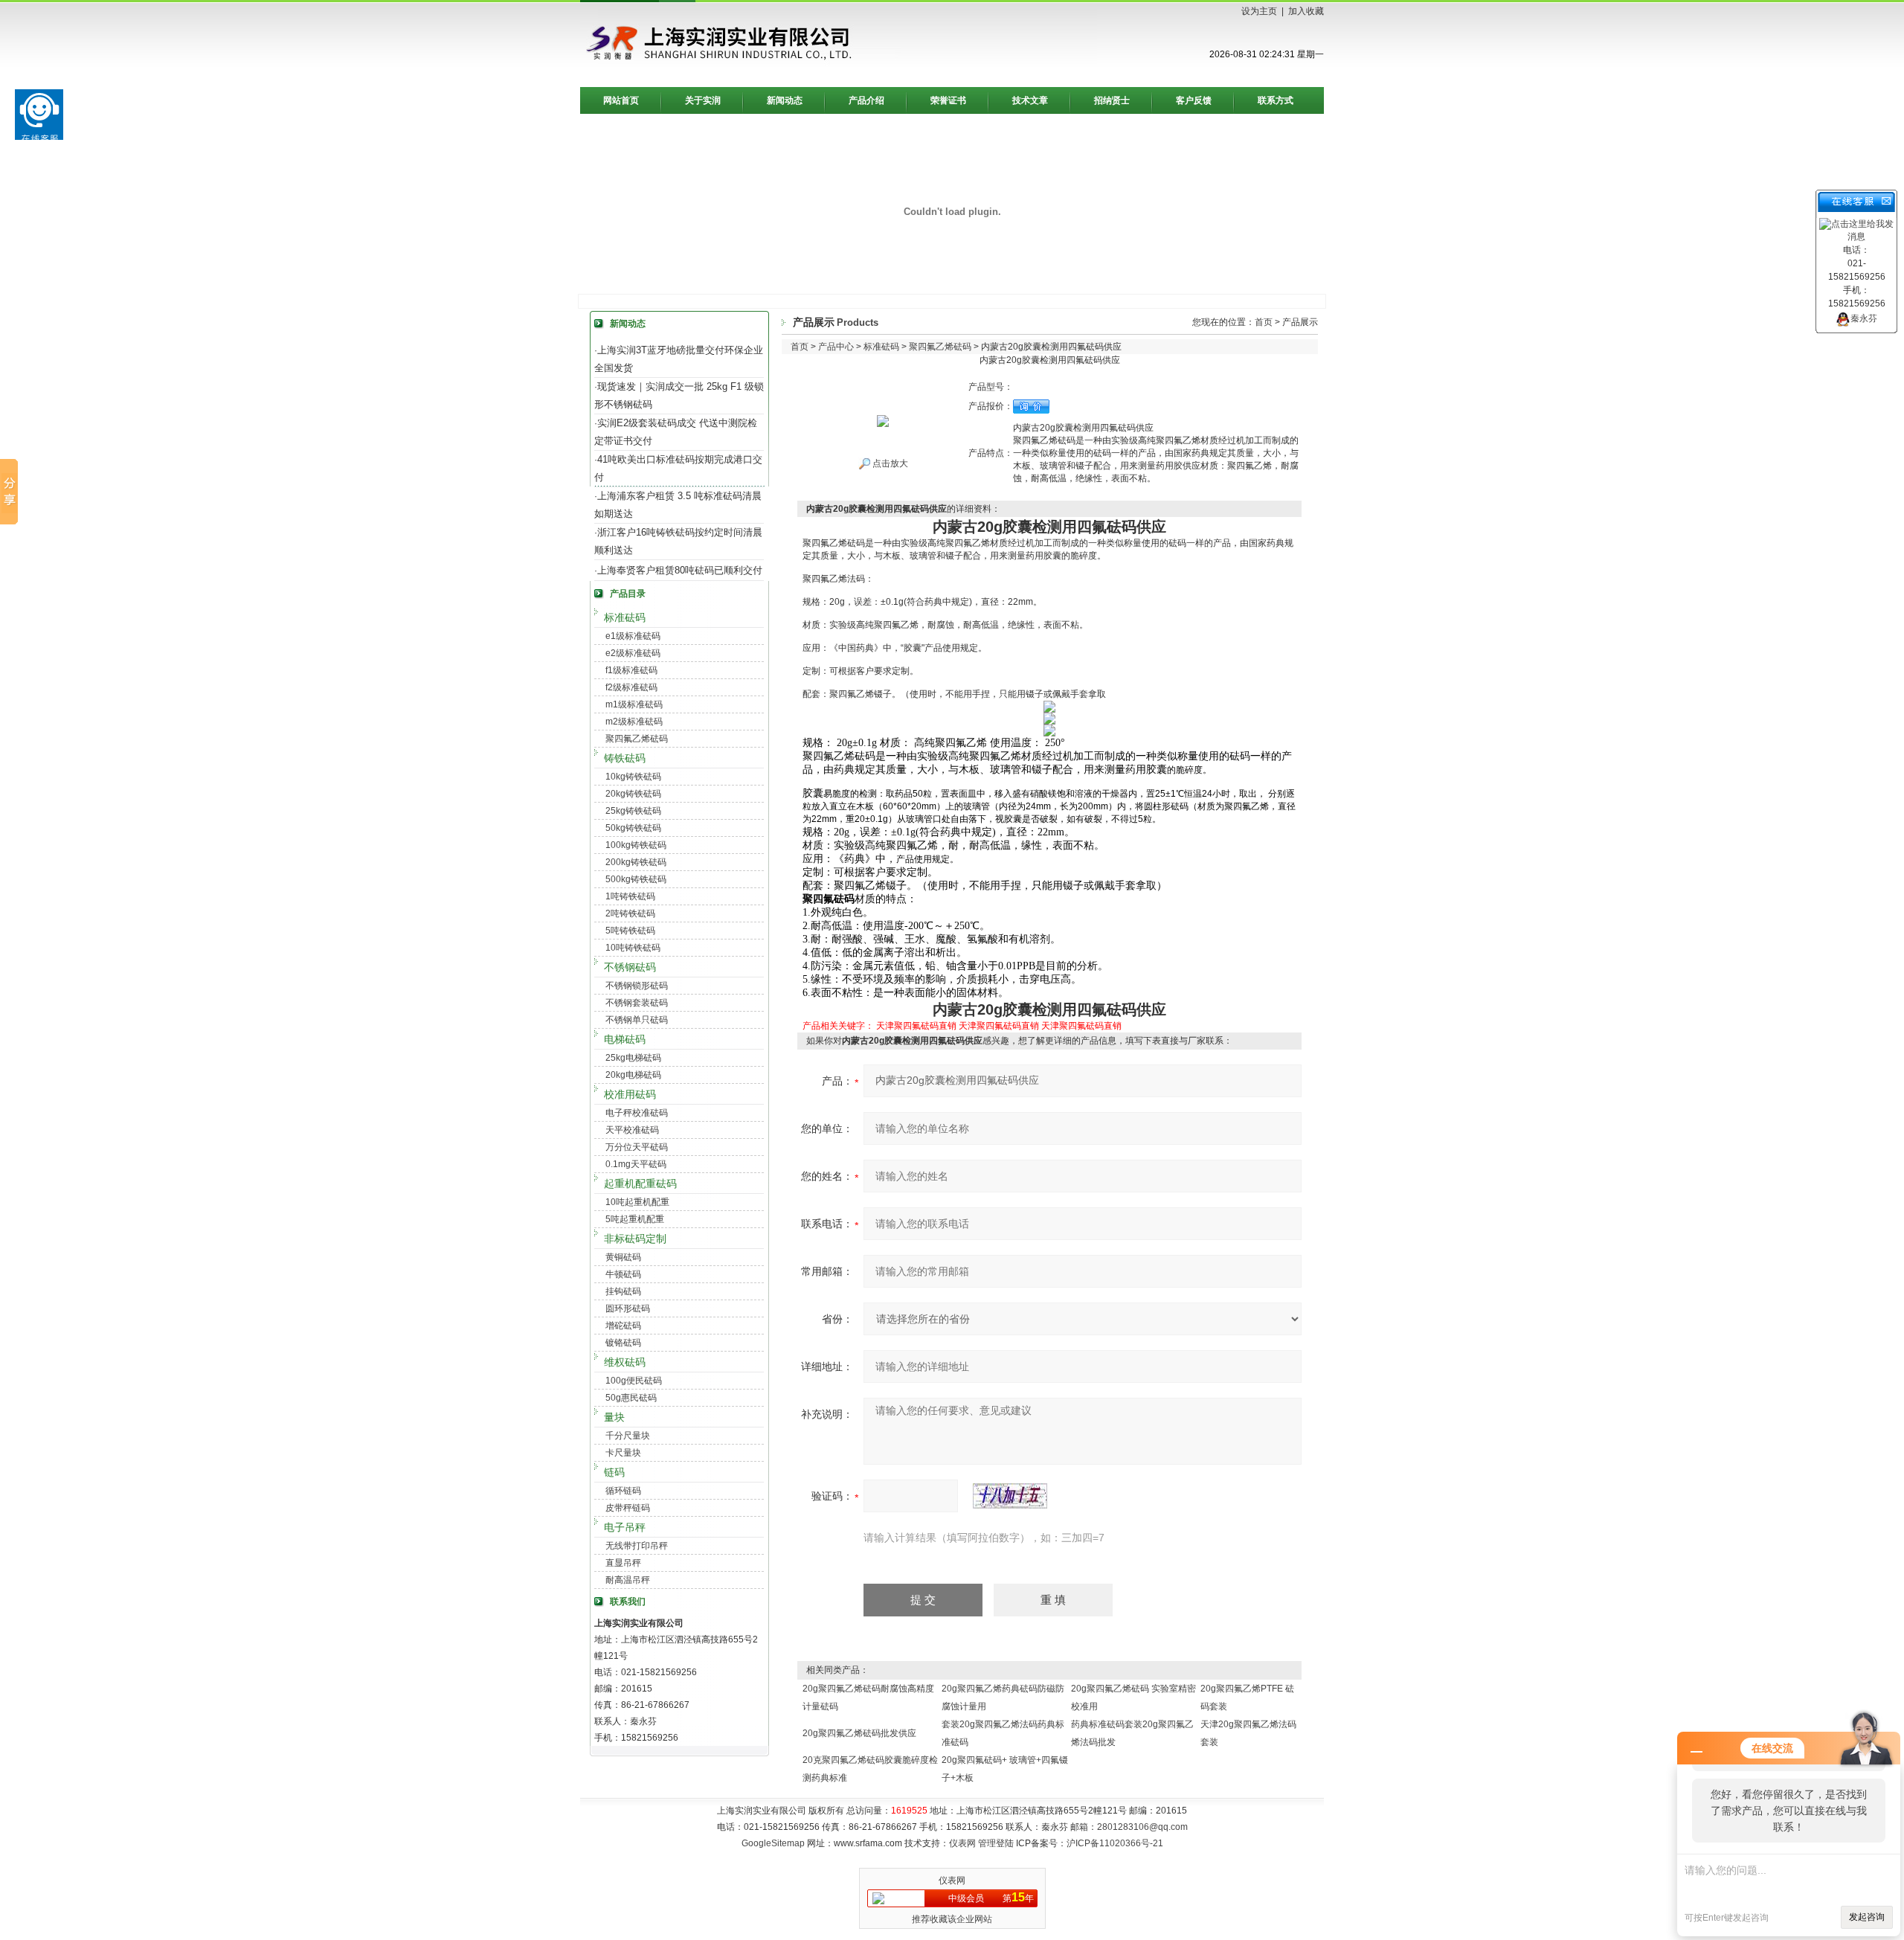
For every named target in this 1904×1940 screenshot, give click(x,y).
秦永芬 (1864, 318)
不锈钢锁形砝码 (637, 986)
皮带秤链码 (628, 1508)
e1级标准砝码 (633, 636)
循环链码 (623, 1491)
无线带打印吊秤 (637, 1546)
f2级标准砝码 (631, 687)
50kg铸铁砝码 (633, 828)
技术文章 (1030, 100)
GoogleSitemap (773, 1843)
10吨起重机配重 (637, 1202)
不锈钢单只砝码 (637, 1020)
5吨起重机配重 (635, 1219)
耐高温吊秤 (628, 1580)
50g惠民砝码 (631, 1398)
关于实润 (703, 100)
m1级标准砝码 (634, 704)
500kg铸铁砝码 (636, 879)
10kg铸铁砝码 (633, 777)
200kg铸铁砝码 (636, 862)
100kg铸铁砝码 (636, 845)
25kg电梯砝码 (633, 1058)
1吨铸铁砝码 (630, 896)
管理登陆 (996, 1843)
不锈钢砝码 (630, 967)
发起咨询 (1867, 1917)
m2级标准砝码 (634, 722)
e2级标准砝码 (633, 653)
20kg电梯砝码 (633, 1075)
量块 (614, 1417)
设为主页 (1259, 11)
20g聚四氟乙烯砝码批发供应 (859, 1733)
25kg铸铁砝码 (633, 811)
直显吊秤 (623, 1563)
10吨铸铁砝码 (633, 948)
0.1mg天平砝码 (636, 1164)
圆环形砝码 (628, 1308)
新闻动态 (785, 100)
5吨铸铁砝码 (630, 931)
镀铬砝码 (623, 1343)
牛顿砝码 (623, 1274)
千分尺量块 (628, 1436)
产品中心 (836, 347)
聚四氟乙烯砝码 (637, 739)
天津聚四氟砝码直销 (916, 1026)
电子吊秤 (625, 1527)
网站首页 (621, 100)
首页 (1264, 322)
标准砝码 (625, 617)
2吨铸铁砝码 (630, 913)
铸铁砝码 (625, 758)
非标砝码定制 (635, 1239)
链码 (614, 1472)
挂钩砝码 (623, 1291)
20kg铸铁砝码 (633, 794)
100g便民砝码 (634, 1381)
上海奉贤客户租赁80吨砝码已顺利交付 (680, 570)
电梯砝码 (625, 1039)
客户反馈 (1194, 100)
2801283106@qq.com (1142, 1827)
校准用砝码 (630, 1094)
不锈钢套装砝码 (637, 1003)
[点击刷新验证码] (1010, 1496)
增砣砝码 (623, 1326)
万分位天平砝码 (637, 1147)
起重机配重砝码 (640, 1183)
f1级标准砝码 (631, 670)
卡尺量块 (623, 1453)
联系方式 (1276, 100)
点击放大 (889, 463)
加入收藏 (1306, 11)
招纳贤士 (1112, 100)
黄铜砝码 (623, 1257)
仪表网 (962, 1843)
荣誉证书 (948, 100)
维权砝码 (625, 1362)
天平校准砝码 (632, 1130)
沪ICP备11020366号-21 (1115, 1843)
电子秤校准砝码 (637, 1113)
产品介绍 (866, 100)
